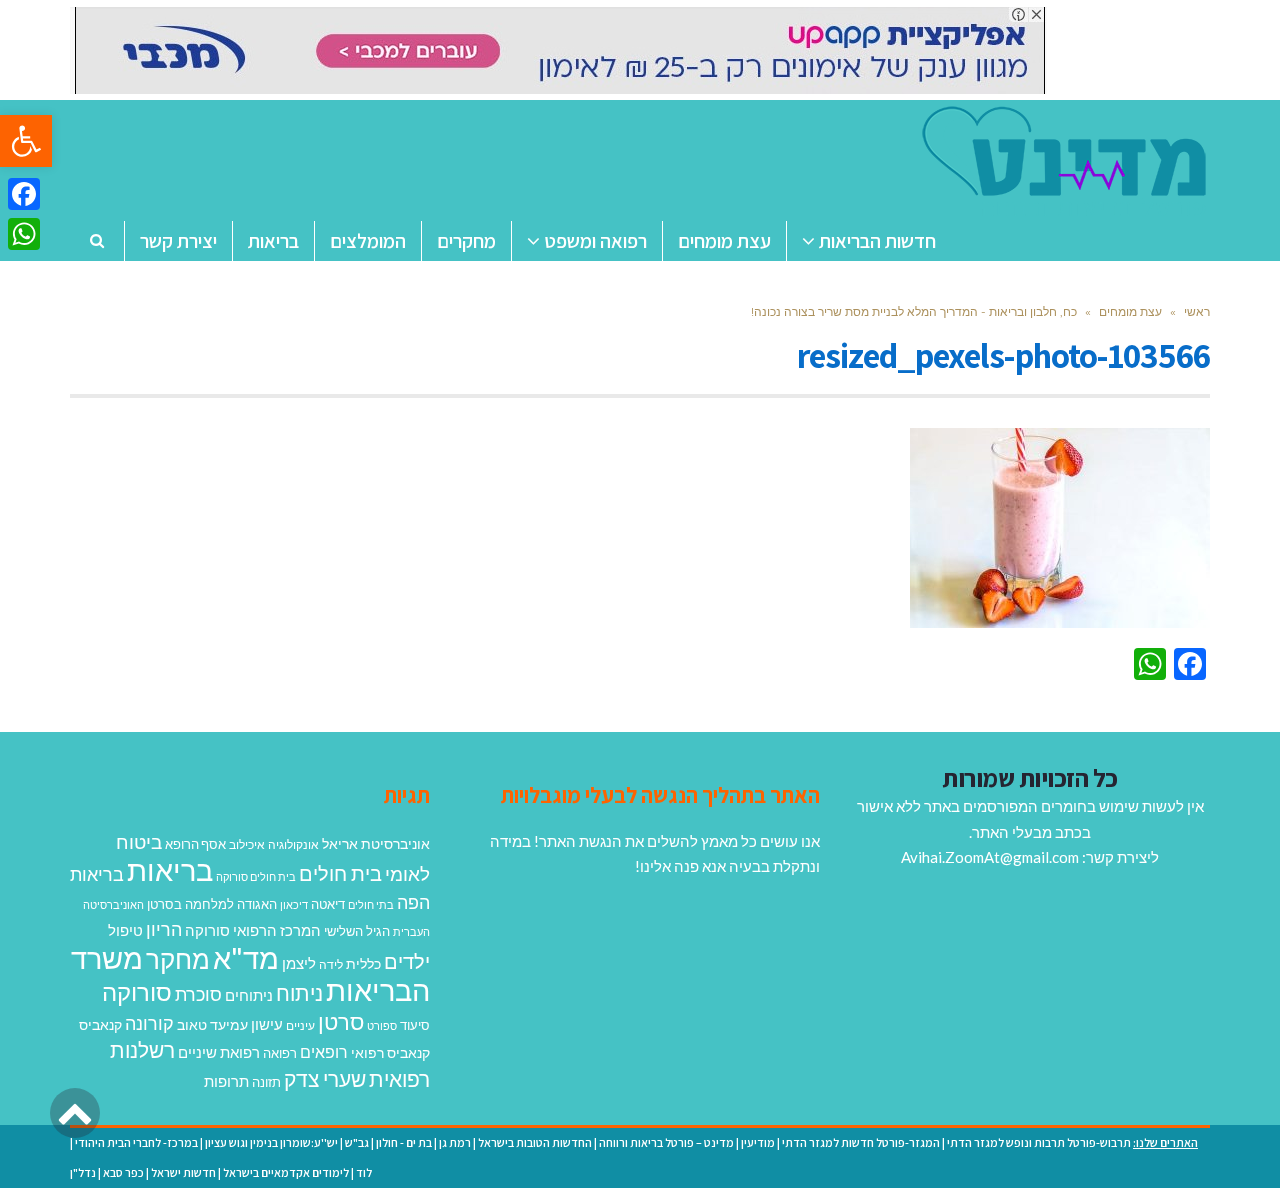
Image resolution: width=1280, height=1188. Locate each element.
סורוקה (137, 992)
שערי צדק (325, 1079)
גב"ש (357, 1142)
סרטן (341, 1021)
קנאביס (100, 1024)
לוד (364, 1172)
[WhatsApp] (24, 234)
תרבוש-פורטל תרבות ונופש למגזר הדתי (1039, 1142)
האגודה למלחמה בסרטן (212, 904)
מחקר (178, 959)
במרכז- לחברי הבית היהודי (136, 1142)
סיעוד (415, 1025)
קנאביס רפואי (390, 1052)
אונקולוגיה (293, 844)
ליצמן (299, 963)
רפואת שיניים (219, 1052)
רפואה (280, 1053)
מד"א (246, 957)
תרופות (226, 1081)
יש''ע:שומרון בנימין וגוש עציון (271, 1142)
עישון (267, 1024)
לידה (331, 964)
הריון (164, 929)
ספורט (382, 1025)
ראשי (1197, 311)
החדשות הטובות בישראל (535, 1142)
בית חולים (340, 873)
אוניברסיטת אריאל (376, 843)
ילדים (407, 961)
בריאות (170, 869)
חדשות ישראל (183, 1172)
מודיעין (758, 1142)
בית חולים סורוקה (256, 876)
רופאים (324, 1051)
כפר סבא (123, 1172)
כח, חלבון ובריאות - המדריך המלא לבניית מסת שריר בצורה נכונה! (914, 311)
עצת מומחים (1130, 311)
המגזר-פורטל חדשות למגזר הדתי (861, 1142)
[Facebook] (24, 194)
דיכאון (294, 904)
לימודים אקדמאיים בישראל (286, 1172)
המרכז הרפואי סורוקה (253, 930)
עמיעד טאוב (212, 1024)
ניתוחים (249, 995)
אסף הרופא (195, 844)
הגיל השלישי (357, 931)
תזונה (266, 1082)
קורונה (149, 1023)
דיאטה (328, 904)
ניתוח (299, 993)
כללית (363, 963)
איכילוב (247, 844)
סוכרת (198, 994)
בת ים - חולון (404, 1142)
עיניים (300, 1025)
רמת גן (455, 1142)
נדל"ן (83, 1172)
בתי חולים (371, 904)
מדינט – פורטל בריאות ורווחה (666, 1142)
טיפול (125, 930)
